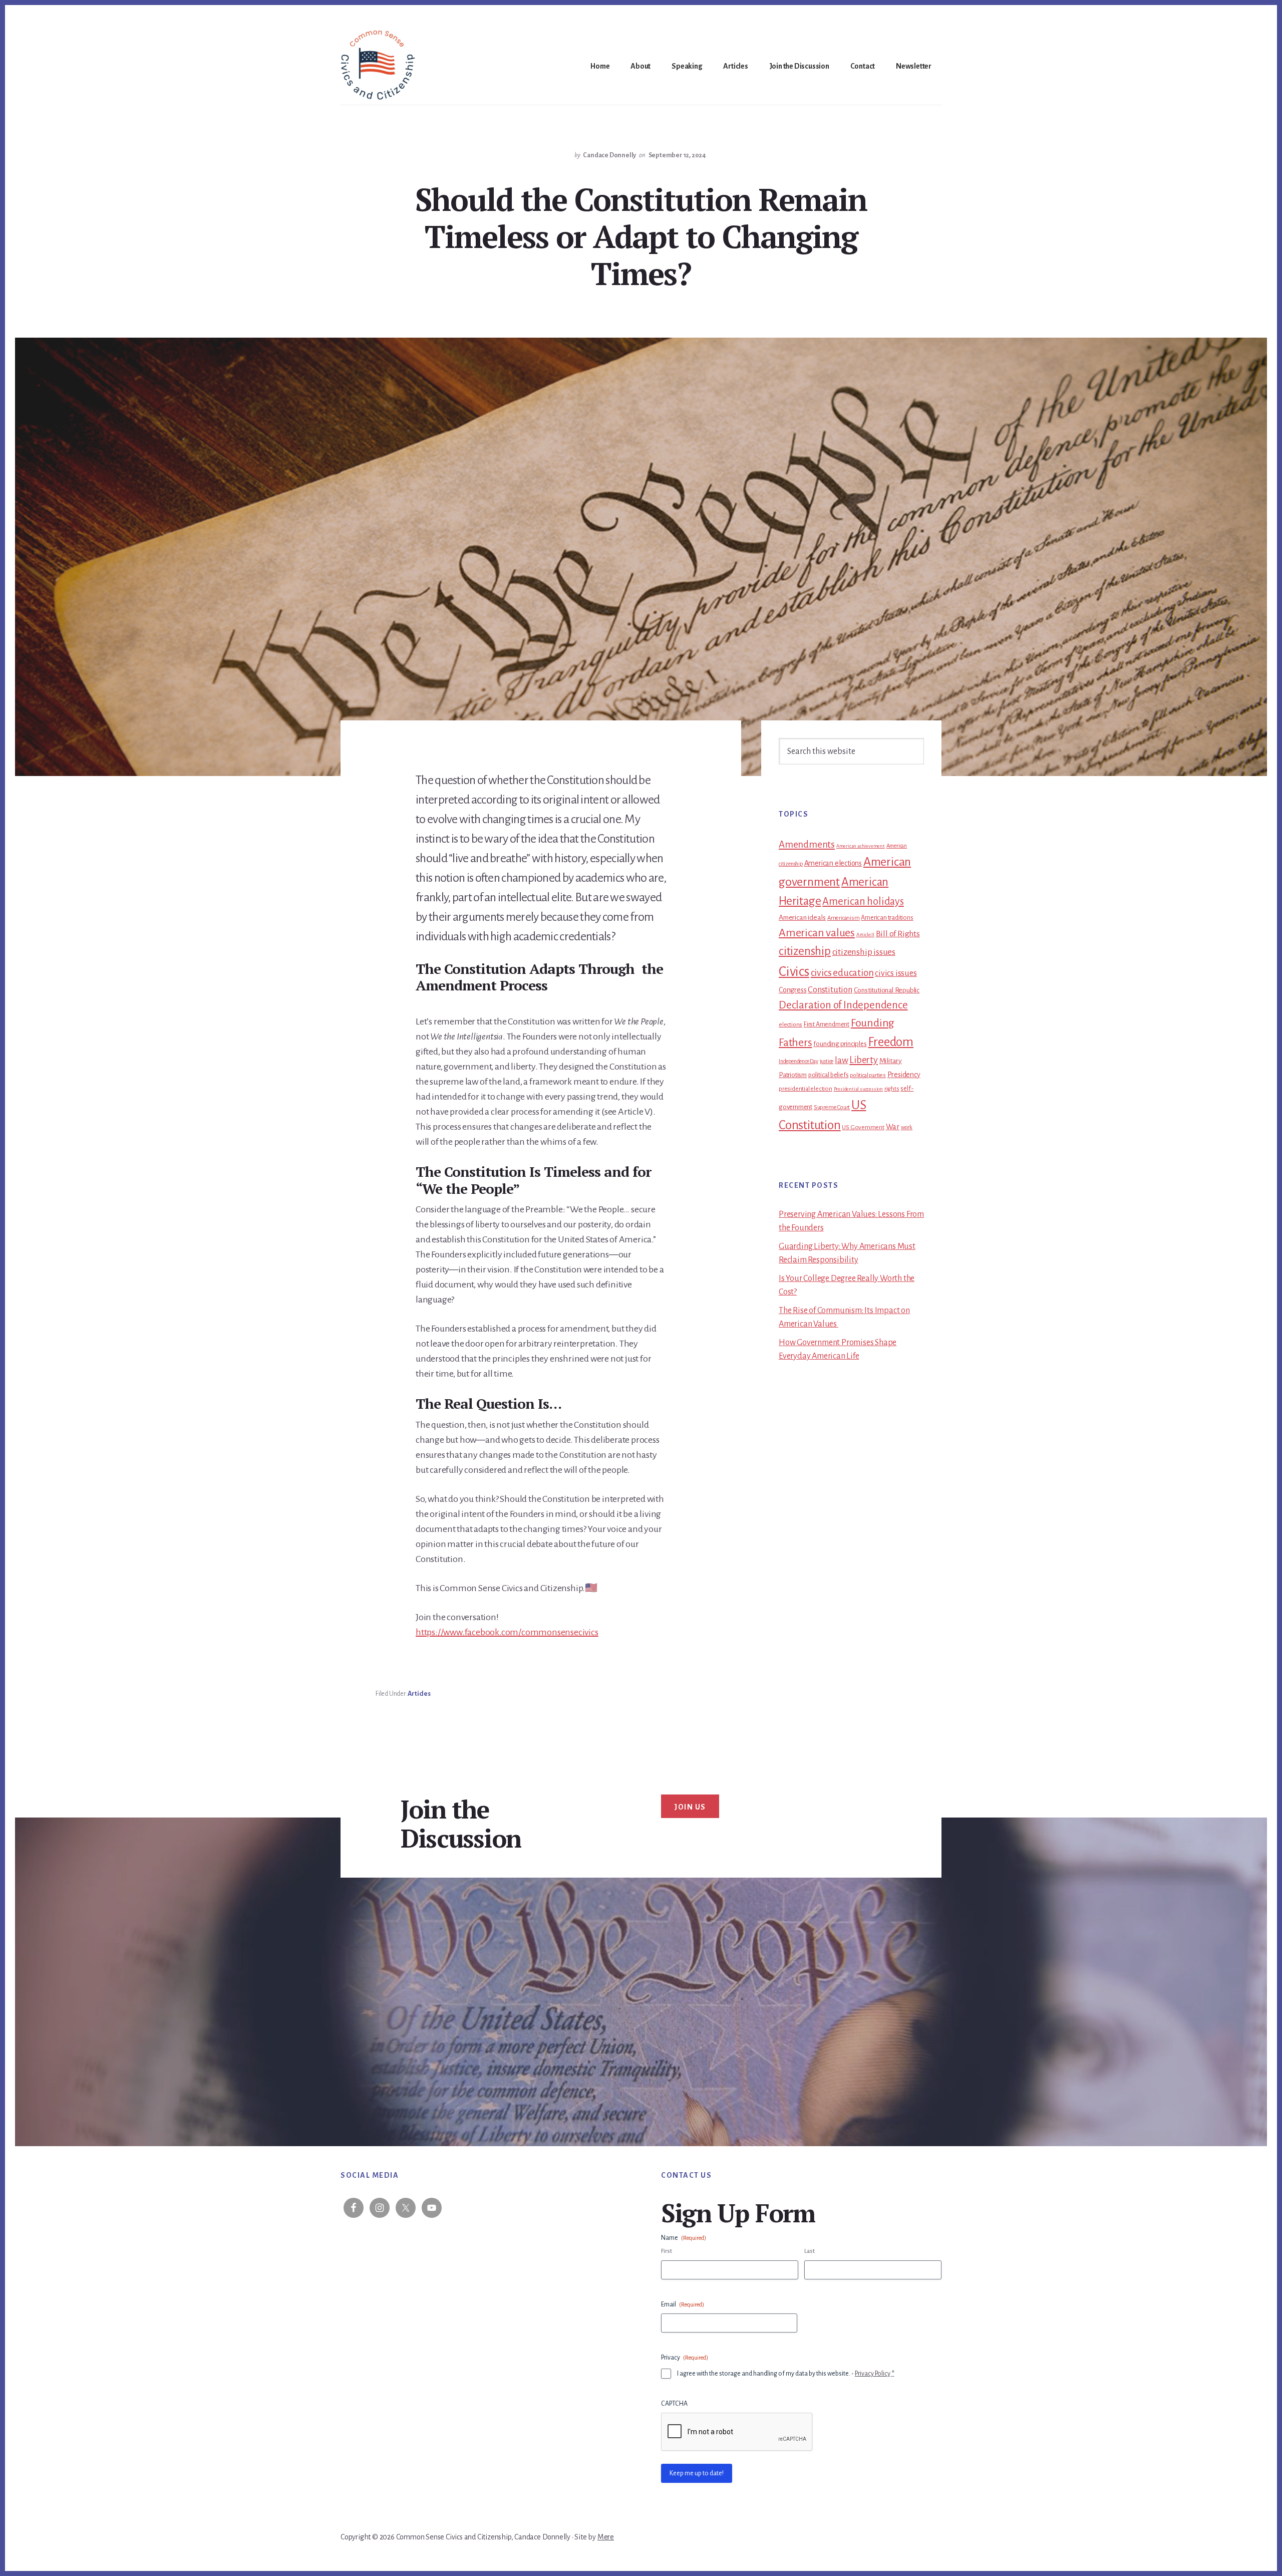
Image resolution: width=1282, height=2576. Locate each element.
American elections (833, 863)
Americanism (844, 918)
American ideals (802, 918)
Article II (865, 935)
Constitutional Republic (887, 990)
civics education (842, 973)
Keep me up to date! (697, 2473)
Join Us (690, 1807)
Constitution (830, 990)
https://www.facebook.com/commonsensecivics (507, 1632)
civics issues (896, 973)
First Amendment (827, 1024)
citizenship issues (864, 952)
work (907, 1127)
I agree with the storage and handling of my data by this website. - (786, 2374)
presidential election (806, 1089)
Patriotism (793, 1075)
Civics (794, 972)
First (667, 2251)
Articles (419, 1694)
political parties (868, 1075)
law (841, 1060)
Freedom (891, 1042)
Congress (792, 990)
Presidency (904, 1075)
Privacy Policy (873, 2374)
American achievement (861, 846)
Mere (606, 2537)
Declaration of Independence (843, 1005)
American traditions (887, 918)
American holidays (863, 901)
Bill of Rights (898, 934)
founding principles (840, 1044)
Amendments (807, 844)
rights (892, 1089)
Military (891, 1061)
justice (827, 1061)
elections (790, 1025)
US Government (863, 1127)
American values (817, 933)
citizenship (805, 951)
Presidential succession (858, 1089)
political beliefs (829, 1075)
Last (810, 2251)
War (893, 1127)
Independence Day (798, 1061)
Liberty (864, 1060)
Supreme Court (832, 1107)
